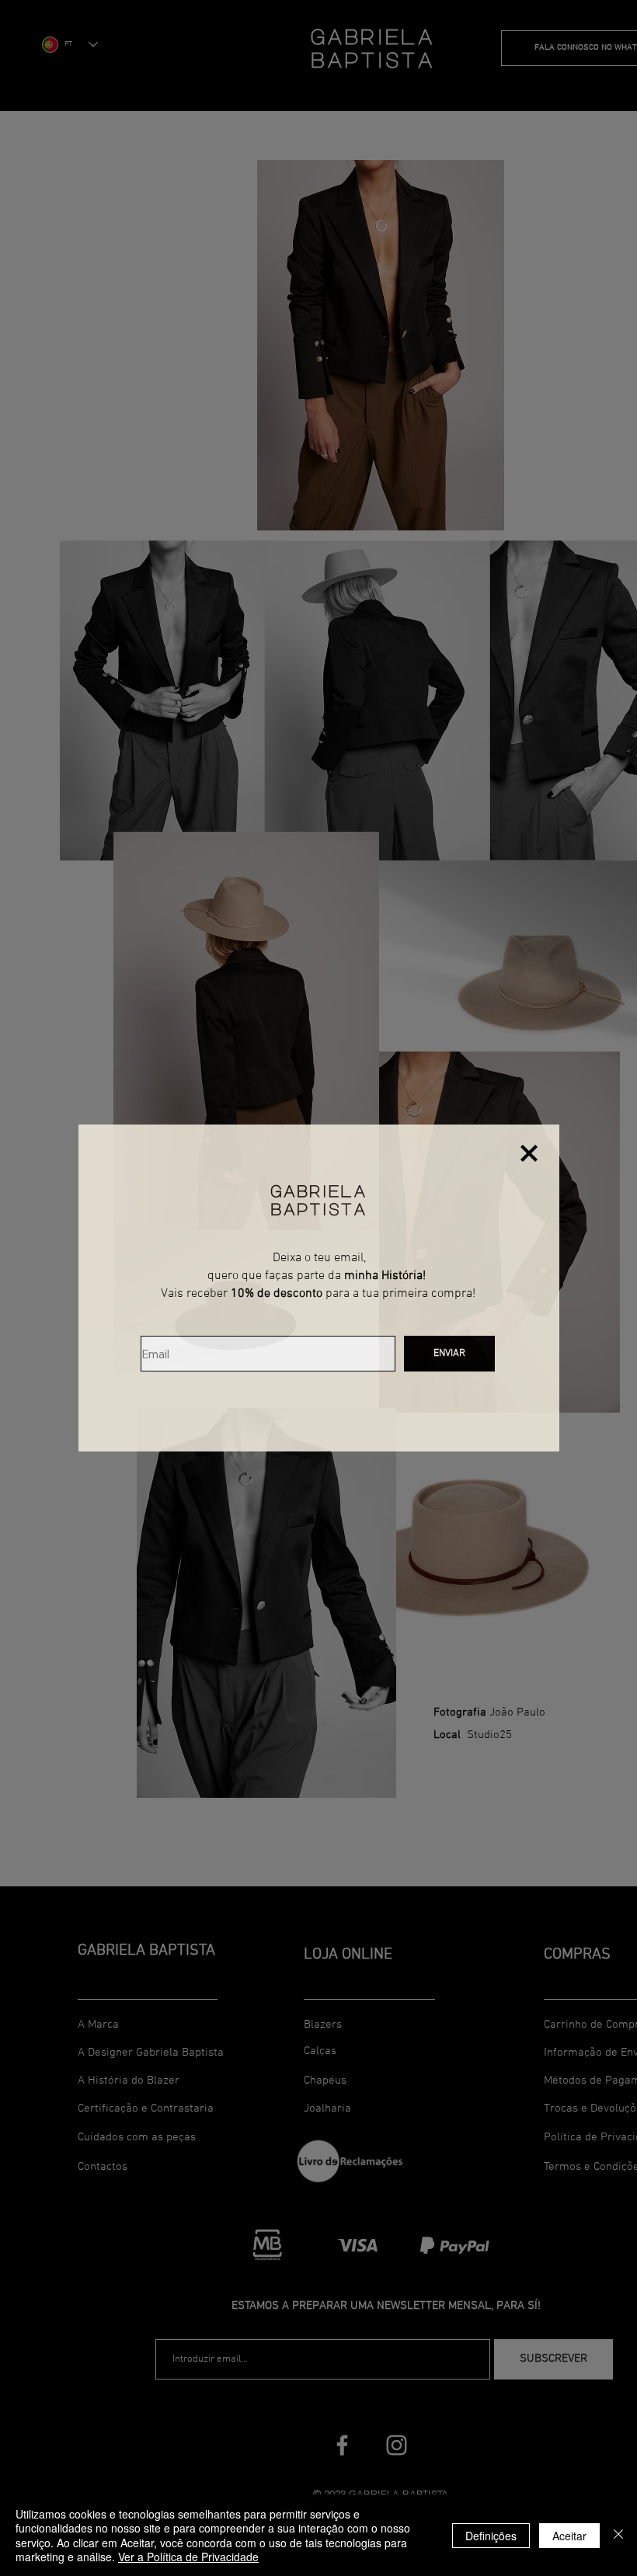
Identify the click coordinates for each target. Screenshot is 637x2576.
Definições (491, 2536)
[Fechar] (618, 2535)
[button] (529, 1153)
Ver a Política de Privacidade (188, 2557)
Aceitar (569, 2536)
